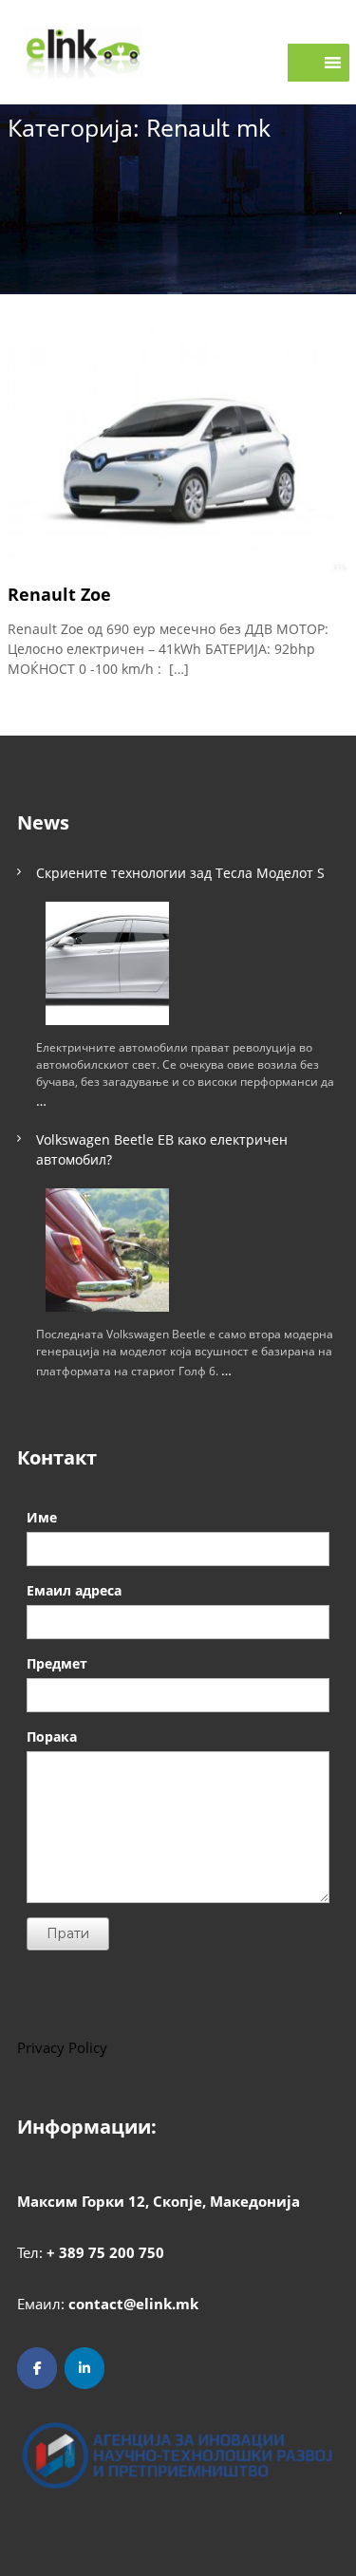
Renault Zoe (59, 594)
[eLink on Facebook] (37, 2368)
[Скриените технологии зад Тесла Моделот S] (107, 963)
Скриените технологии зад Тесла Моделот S (180, 873)
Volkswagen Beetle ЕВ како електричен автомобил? (162, 1149)
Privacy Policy (62, 2047)
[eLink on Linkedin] (84, 2368)
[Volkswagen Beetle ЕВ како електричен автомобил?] (107, 1250)
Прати (68, 1933)
